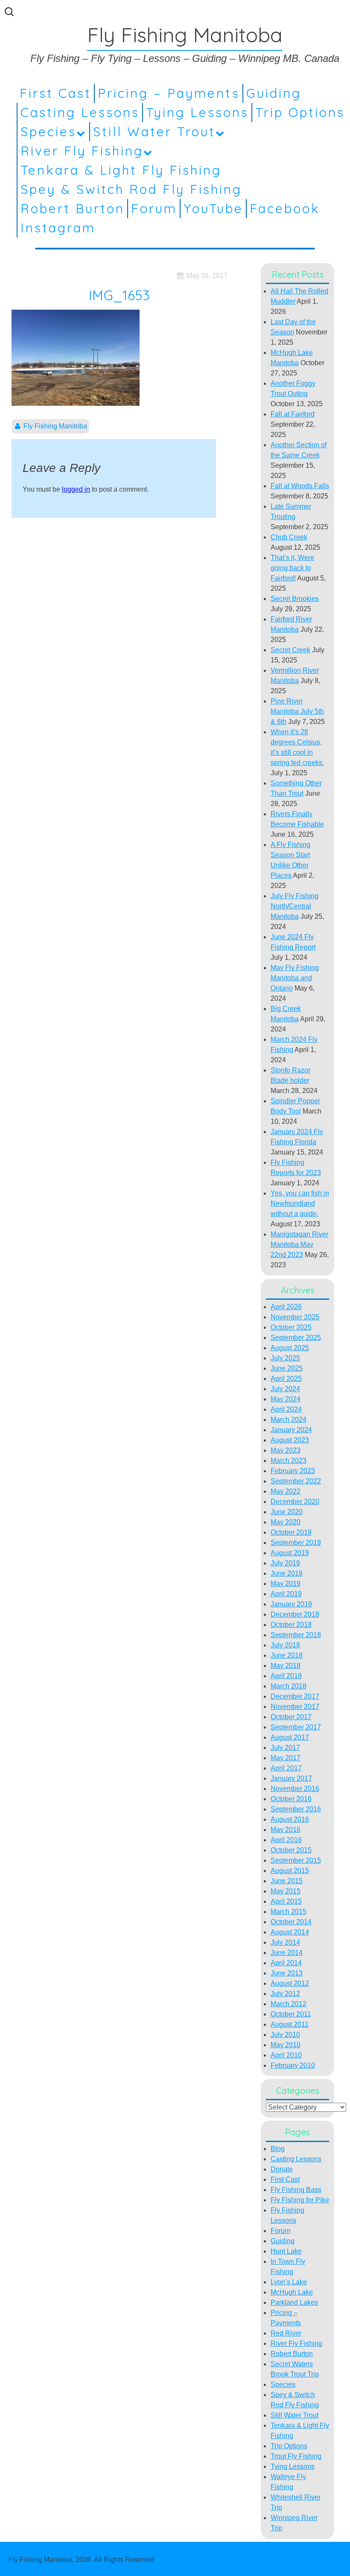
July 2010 (285, 2035)
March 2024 (289, 1420)
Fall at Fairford (293, 414)
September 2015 (296, 1860)
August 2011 (290, 2024)
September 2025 (296, 1338)
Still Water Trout (154, 132)
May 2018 (286, 1666)
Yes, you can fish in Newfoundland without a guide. (300, 1203)
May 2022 (286, 1491)
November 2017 (295, 1707)
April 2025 (286, 1379)
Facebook (285, 208)
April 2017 (286, 1768)
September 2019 (296, 1543)
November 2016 (295, 1789)
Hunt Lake (286, 2251)
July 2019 (285, 1563)
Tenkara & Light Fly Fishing (121, 170)
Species (48, 132)
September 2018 (296, 1635)
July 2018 (285, 1645)
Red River (286, 2333)
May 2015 (286, 1891)
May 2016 (286, 1830)
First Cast (55, 93)
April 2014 (286, 1963)
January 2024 (291, 1430)
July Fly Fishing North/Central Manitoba (295, 906)
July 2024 (285, 1389)
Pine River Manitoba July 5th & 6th (297, 711)
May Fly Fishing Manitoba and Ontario (295, 978)
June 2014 (287, 1953)
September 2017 (296, 1727)
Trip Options (300, 112)
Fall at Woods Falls (300, 486)
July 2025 (285, 1358)
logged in (76, 489)
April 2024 (286, 1409)
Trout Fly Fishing (296, 2456)
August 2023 (290, 1440)
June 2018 (287, 1655)
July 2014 (285, 1942)
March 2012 (289, 2004)
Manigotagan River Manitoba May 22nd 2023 (299, 1244)
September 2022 (296, 1481)
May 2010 (286, 2045)
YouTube (213, 208)
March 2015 (289, 1912)
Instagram (58, 228)
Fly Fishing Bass (296, 2190)
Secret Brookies (295, 599)
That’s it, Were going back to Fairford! (292, 568)
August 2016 (290, 1819)
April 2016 (286, 1840)
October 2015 (291, 1850)
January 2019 (291, 1604)
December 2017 (295, 1696)
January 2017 (291, 1778)
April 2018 (286, 1676)
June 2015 (287, 1881)
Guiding (274, 93)
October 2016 (291, 1799)
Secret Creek (290, 650)
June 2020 (287, 1512)
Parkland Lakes (294, 2302)
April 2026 (286, 1307)
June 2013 (287, 1973)
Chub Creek (289, 537)
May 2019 (286, 1584)
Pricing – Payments (169, 93)
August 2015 (290, 1871)
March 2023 (289, 1461)
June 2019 (287, 1573)
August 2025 (290, 1348)
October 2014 (291, 1922)
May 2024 (286, 1399)
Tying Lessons (197, 112)
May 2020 (286, 1522)
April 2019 (286, 1594)
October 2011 (291, 2014)
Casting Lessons (80, 112)
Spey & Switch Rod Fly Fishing (131, 189)
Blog (278, 2149)
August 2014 (290, 1932)
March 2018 (289, 1686)
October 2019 (291, 1532)
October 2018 (291, 1625)
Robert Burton (73, 208)
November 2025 (295, 1317)
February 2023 (293, 1471)
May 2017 (286, 1758)
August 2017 (290, 1737)
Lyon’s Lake (289, 2282)
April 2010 (286, 2055)
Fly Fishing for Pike (300, 2200)
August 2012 (290, 1983)
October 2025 (291, 1327)
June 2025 (287, 1368)
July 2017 (285, 1748)
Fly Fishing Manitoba (55, 426)
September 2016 (296, 1809)
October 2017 (291, 1717)
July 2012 (285, 1994)
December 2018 (295, 1614)
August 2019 (290, 1553)
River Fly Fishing (82, 151)
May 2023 (286, 1450)
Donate (282, 2169)
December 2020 (295, 1502)
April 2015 (286, 1901)
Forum (154, 208)
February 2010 (293, 2065)
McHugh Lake (292, 2292)
